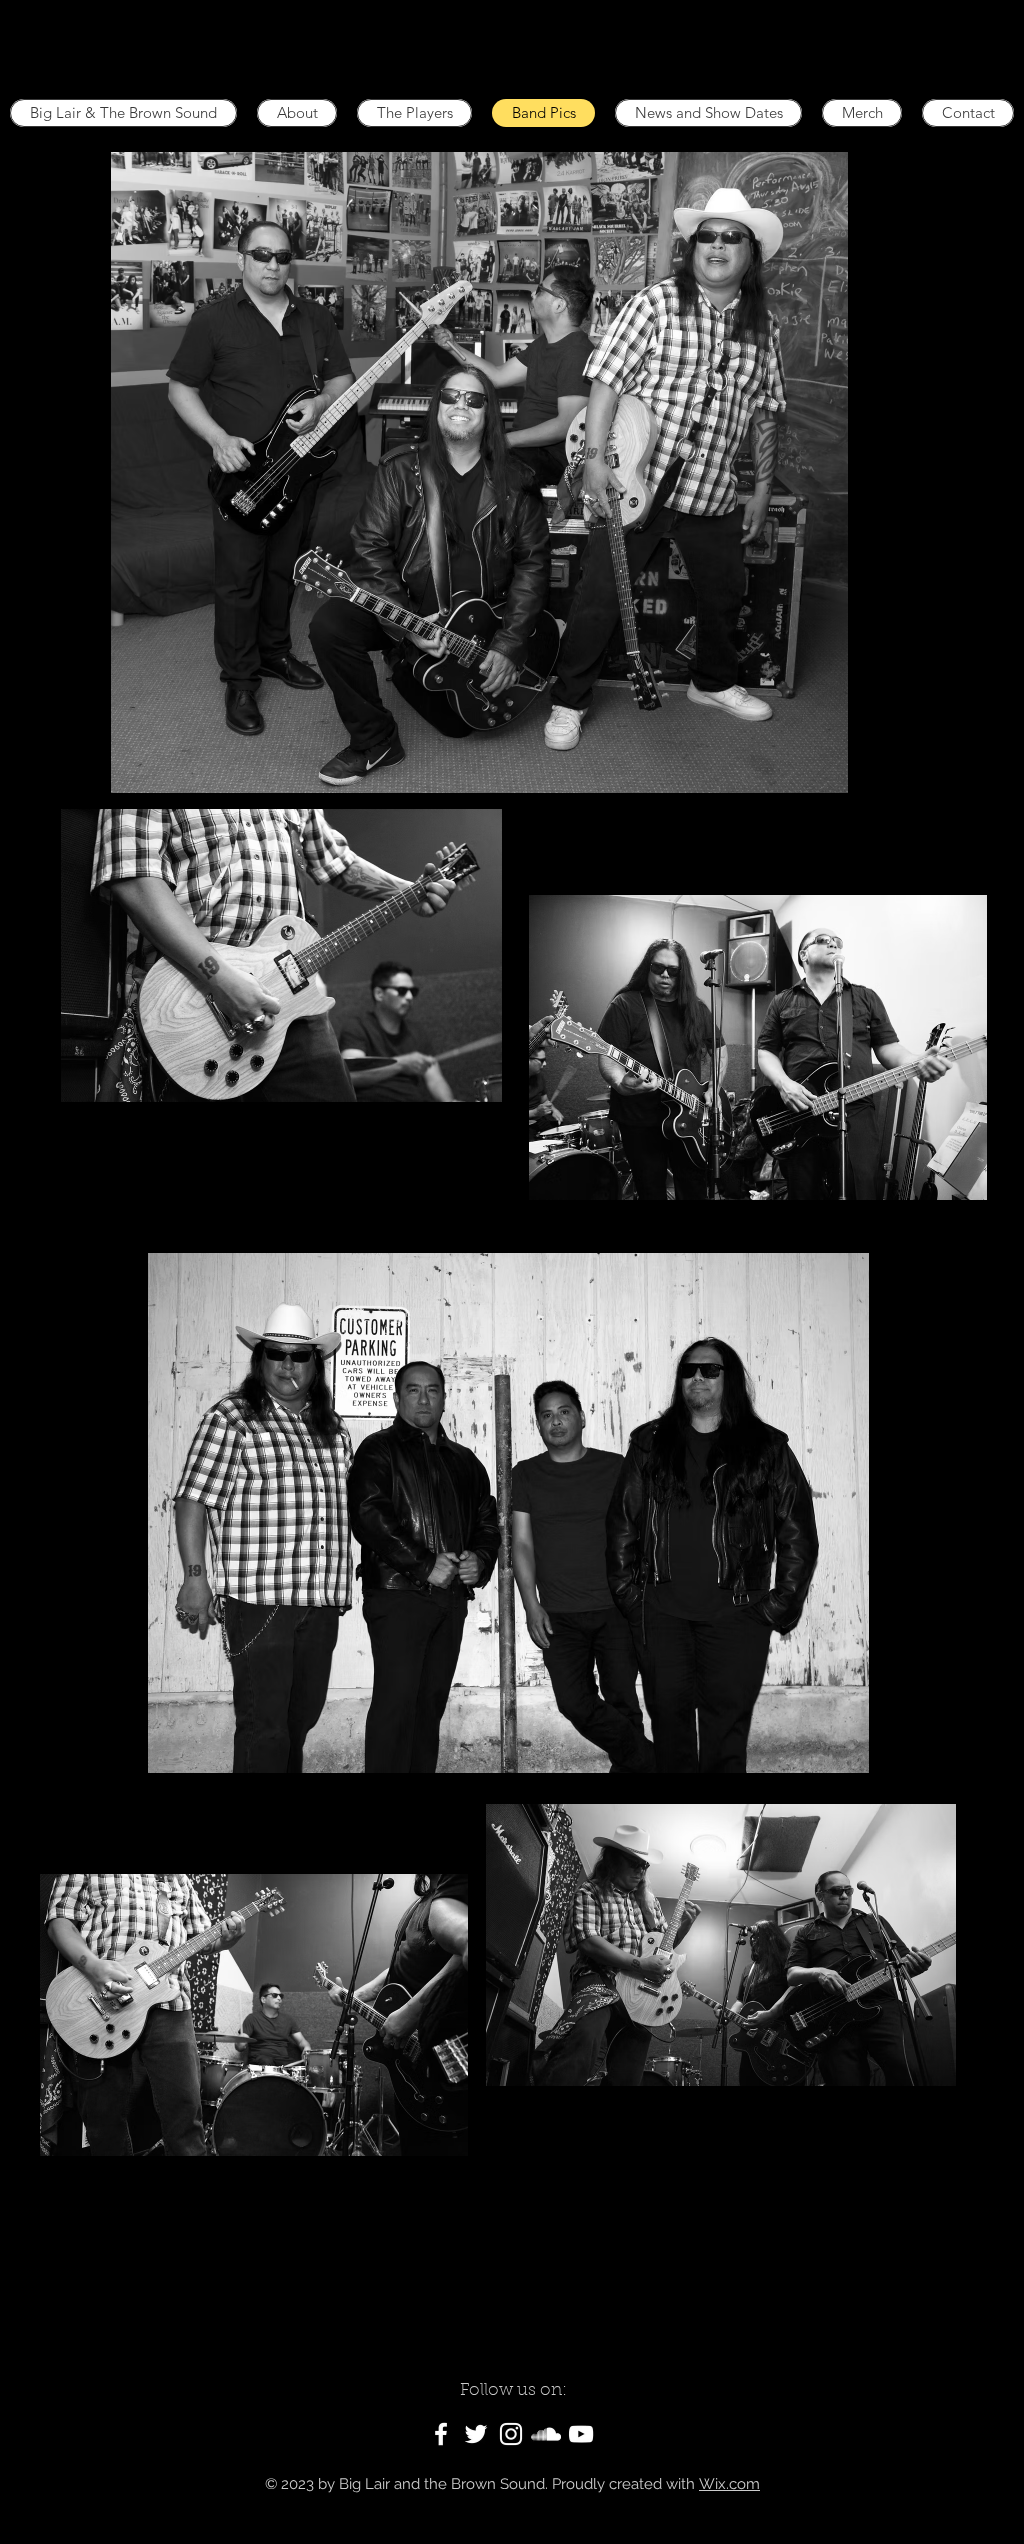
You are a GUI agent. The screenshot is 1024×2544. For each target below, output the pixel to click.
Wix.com (729, 2484)
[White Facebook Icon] (441, 2434)
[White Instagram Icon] (511, 2434)
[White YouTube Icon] (581, 2434)
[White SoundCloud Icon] (546, 2434)
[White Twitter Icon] (476, 2434)
